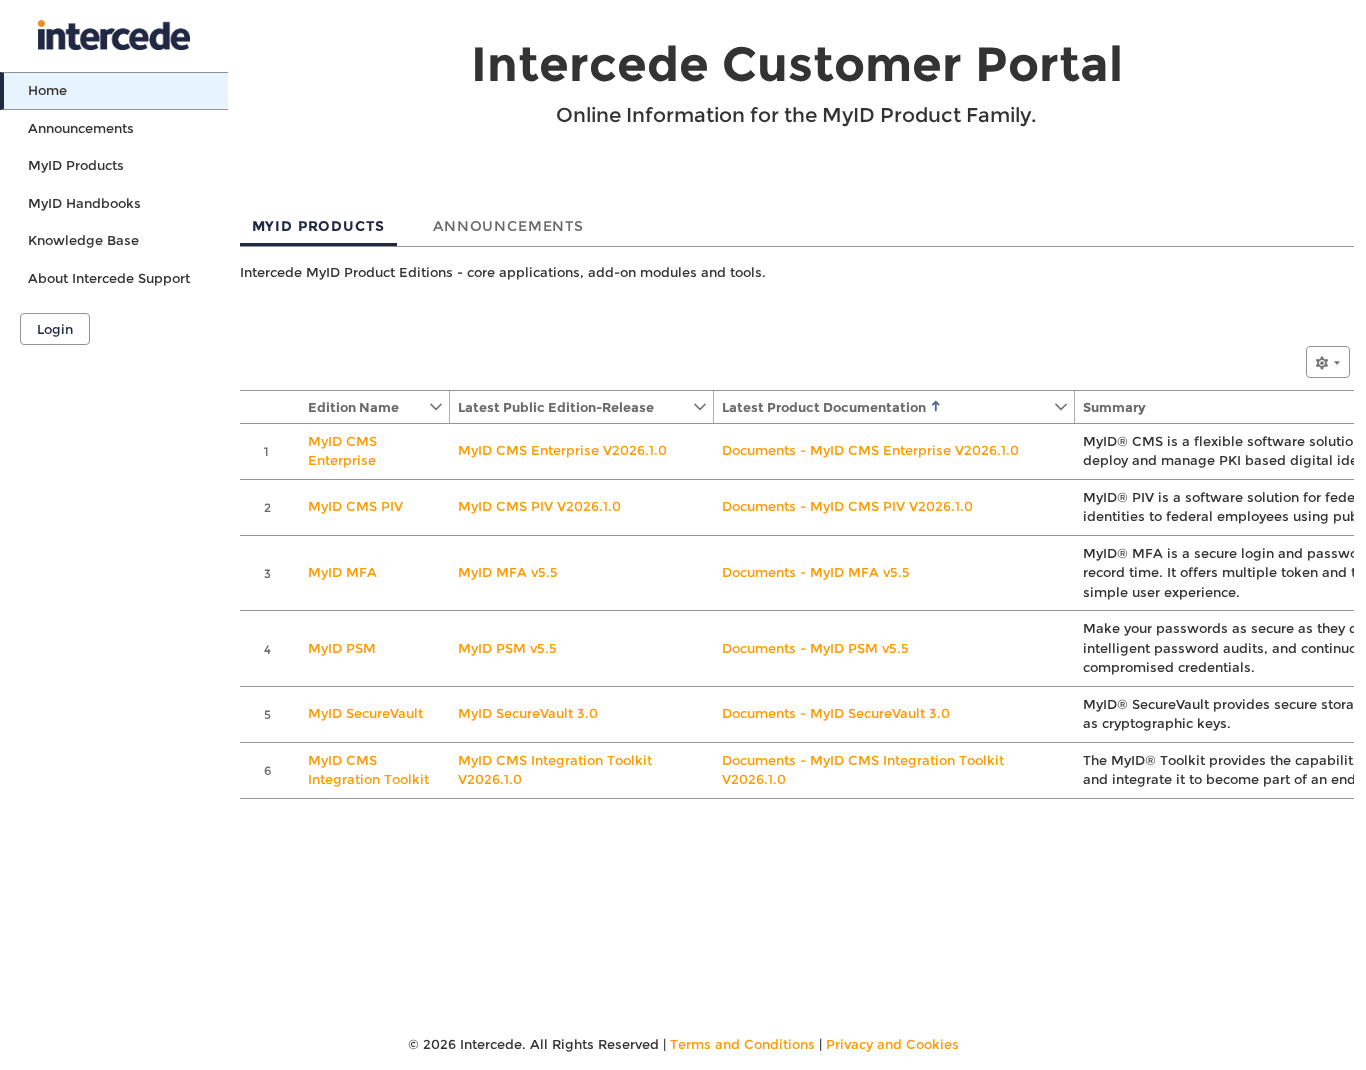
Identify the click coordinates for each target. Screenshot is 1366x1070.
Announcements (81, 128)
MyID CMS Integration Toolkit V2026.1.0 (555, 770)
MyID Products (76, 165)
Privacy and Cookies (892, 1044)
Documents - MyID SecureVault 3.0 (836, 713)
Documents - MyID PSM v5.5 (815, 648)
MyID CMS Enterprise (342, 451)
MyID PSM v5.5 (507, 648)
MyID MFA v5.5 (508, 572)
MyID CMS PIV (355, 506)
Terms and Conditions (742, 1044)
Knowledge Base (83, 240)
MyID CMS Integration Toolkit (368, 770)
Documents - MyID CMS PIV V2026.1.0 (847, 506)
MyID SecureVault (365, 713)
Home (47, 90)
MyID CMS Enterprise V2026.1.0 (562, 450)
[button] (364, 407)
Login (55, 329)
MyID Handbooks (84, 203)
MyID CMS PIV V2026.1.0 (539, 506)
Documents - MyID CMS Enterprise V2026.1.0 (870, 450)
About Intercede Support (109, 278)
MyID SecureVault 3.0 (528, 713)
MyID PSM (342, 648)
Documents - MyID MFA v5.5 (816, 572)
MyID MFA (342, 572)
